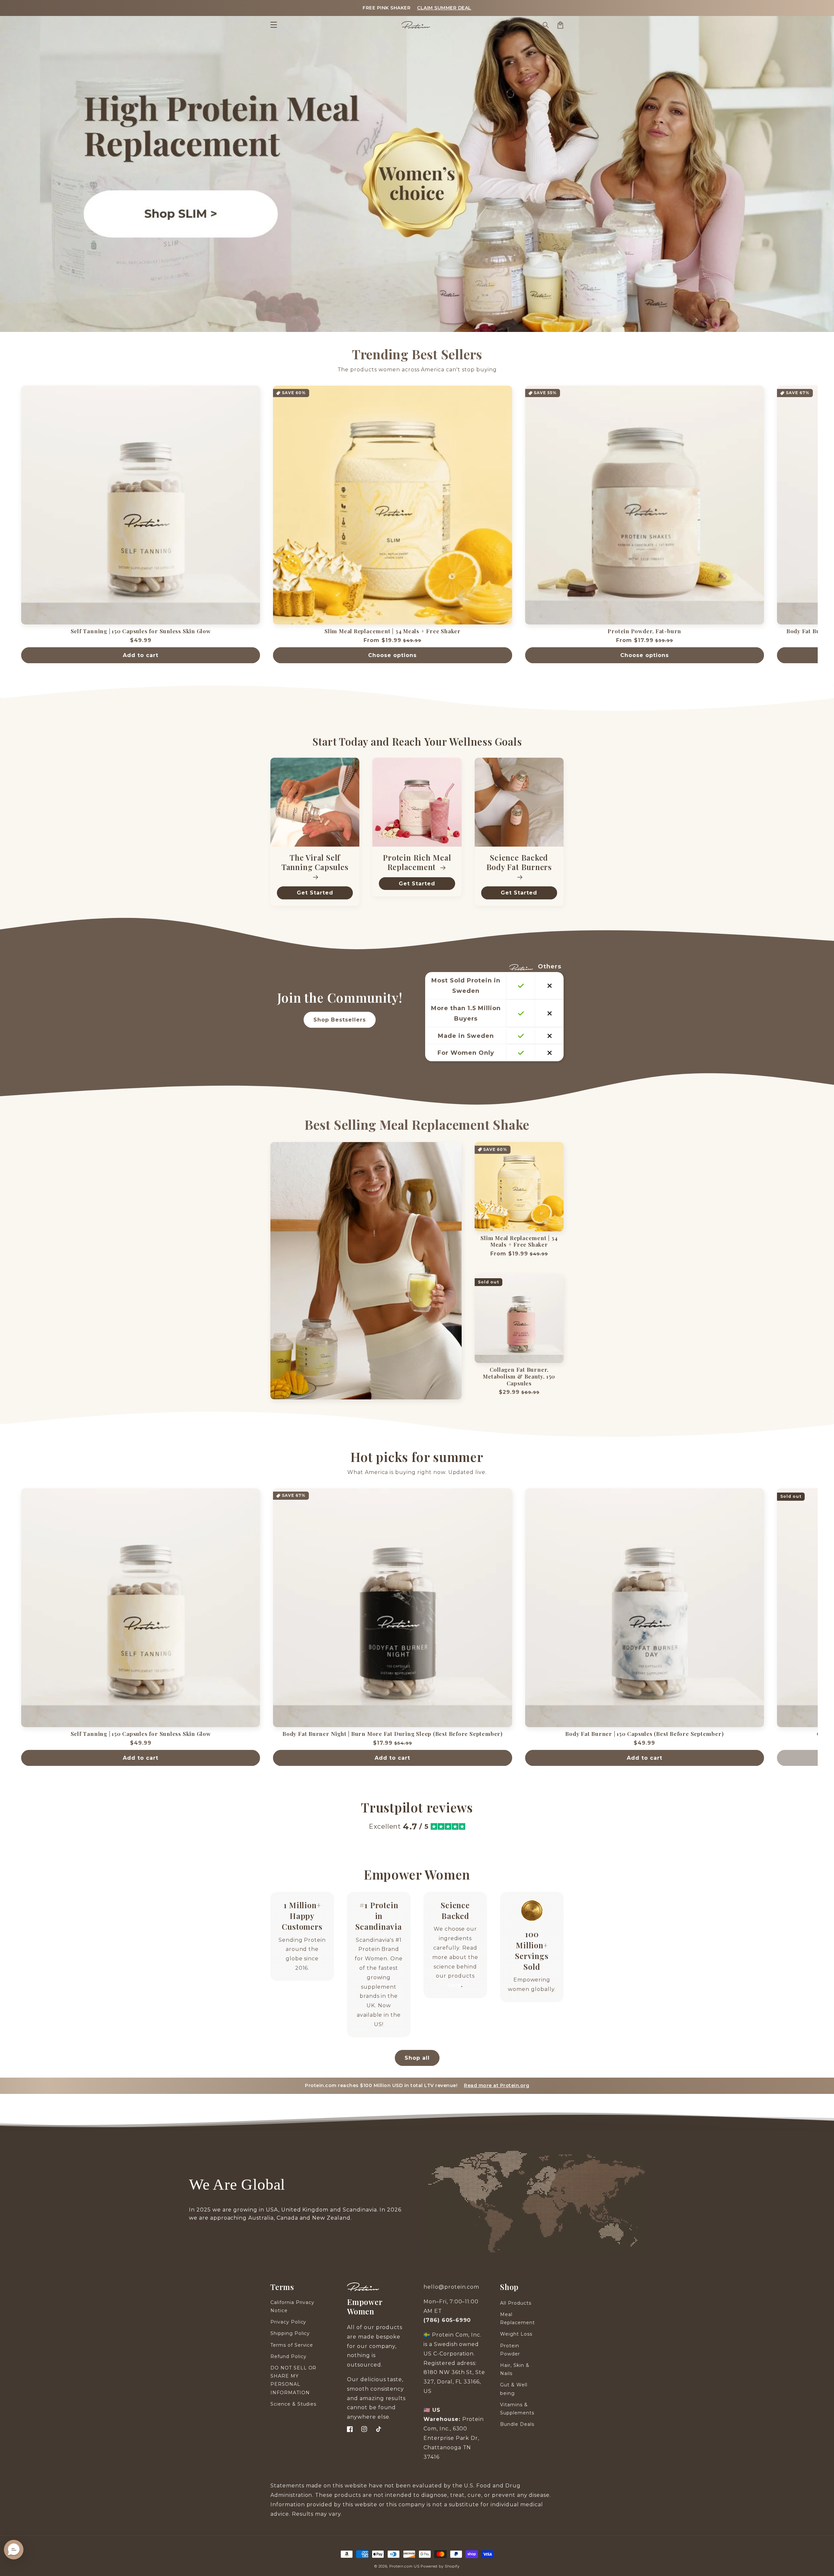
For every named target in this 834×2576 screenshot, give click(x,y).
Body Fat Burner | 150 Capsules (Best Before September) (644, 1734)
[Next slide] (826, 528)
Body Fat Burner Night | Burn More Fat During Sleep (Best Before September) (393, 1734)
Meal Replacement (518, 2318)
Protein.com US (404, 2566)
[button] (546, 25)
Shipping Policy (290, 2333)
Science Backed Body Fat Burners (519, 863)
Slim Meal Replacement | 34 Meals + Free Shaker (393, 631)
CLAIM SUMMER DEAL (444, 8)
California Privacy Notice (292, 2306)
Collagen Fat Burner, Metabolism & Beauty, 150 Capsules (519, 1376)
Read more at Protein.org (496, 2085)
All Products (516, 2303)
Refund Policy (288, 2356)
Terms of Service (292, 2345)
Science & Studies (293, 2404)
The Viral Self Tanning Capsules (315, 863)
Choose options (392, 655)
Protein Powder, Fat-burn (644, 631)
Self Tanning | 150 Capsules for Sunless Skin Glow (141, 631)
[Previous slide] (8, 528)
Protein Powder (510, 2350)
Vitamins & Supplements (517, 2409)
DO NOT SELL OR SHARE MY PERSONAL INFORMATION (293, 2380)
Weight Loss (516, 2334)
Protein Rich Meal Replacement (417, 863)
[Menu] (274, 25)
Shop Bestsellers (340, 1020)
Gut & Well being (514, 2389)
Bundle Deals (517, 2424)
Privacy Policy (288, 2322)
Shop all (417, 2058)
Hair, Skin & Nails (515, 2369)
